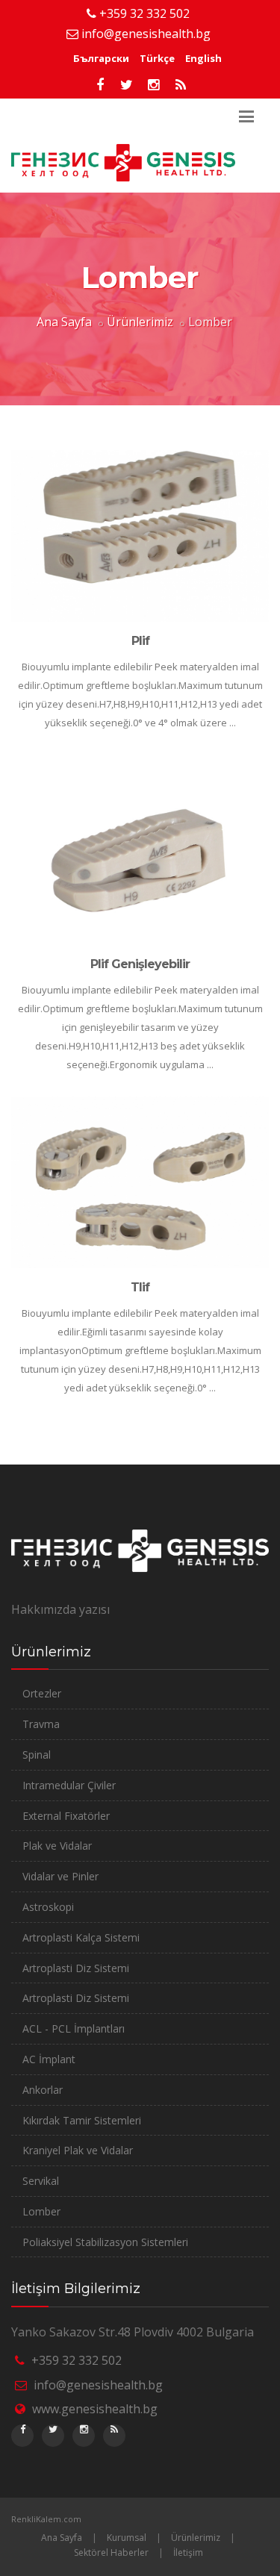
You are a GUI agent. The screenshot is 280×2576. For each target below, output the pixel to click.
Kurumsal (127, 2538)
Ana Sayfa (64, 322)
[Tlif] (140, 1182)
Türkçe (157, 58)
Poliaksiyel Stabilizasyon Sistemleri (105, 2242)
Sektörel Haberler (111, 2552)
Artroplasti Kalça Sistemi (81, 1937)
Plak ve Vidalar (57, 1846)
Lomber (41, 2211)
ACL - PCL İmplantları (74, 2028)
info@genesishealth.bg (146, 34)
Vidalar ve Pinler (60, 1876)
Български (101, 58)
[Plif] (140, 536)
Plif (140, 641)
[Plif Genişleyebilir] (140, 859)
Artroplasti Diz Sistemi (76, 1968)
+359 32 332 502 (144, 13)
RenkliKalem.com (46, 2519)
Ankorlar (43, 2090)
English (203, 58)
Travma (41, 1724)
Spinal (37, 1755)
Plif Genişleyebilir (140, 964)
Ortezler (42, 1693)
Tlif (140, 1287)
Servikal (41, 2181)
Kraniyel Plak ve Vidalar (78, 2150)
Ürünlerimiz (140, 322)
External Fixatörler (66, 1816)
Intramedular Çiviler (69, 1785)
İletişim (188, 2552)
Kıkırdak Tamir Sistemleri (82, 2120)
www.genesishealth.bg (95, 2409)
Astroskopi (48, 1907)
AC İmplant (49, 2059)
